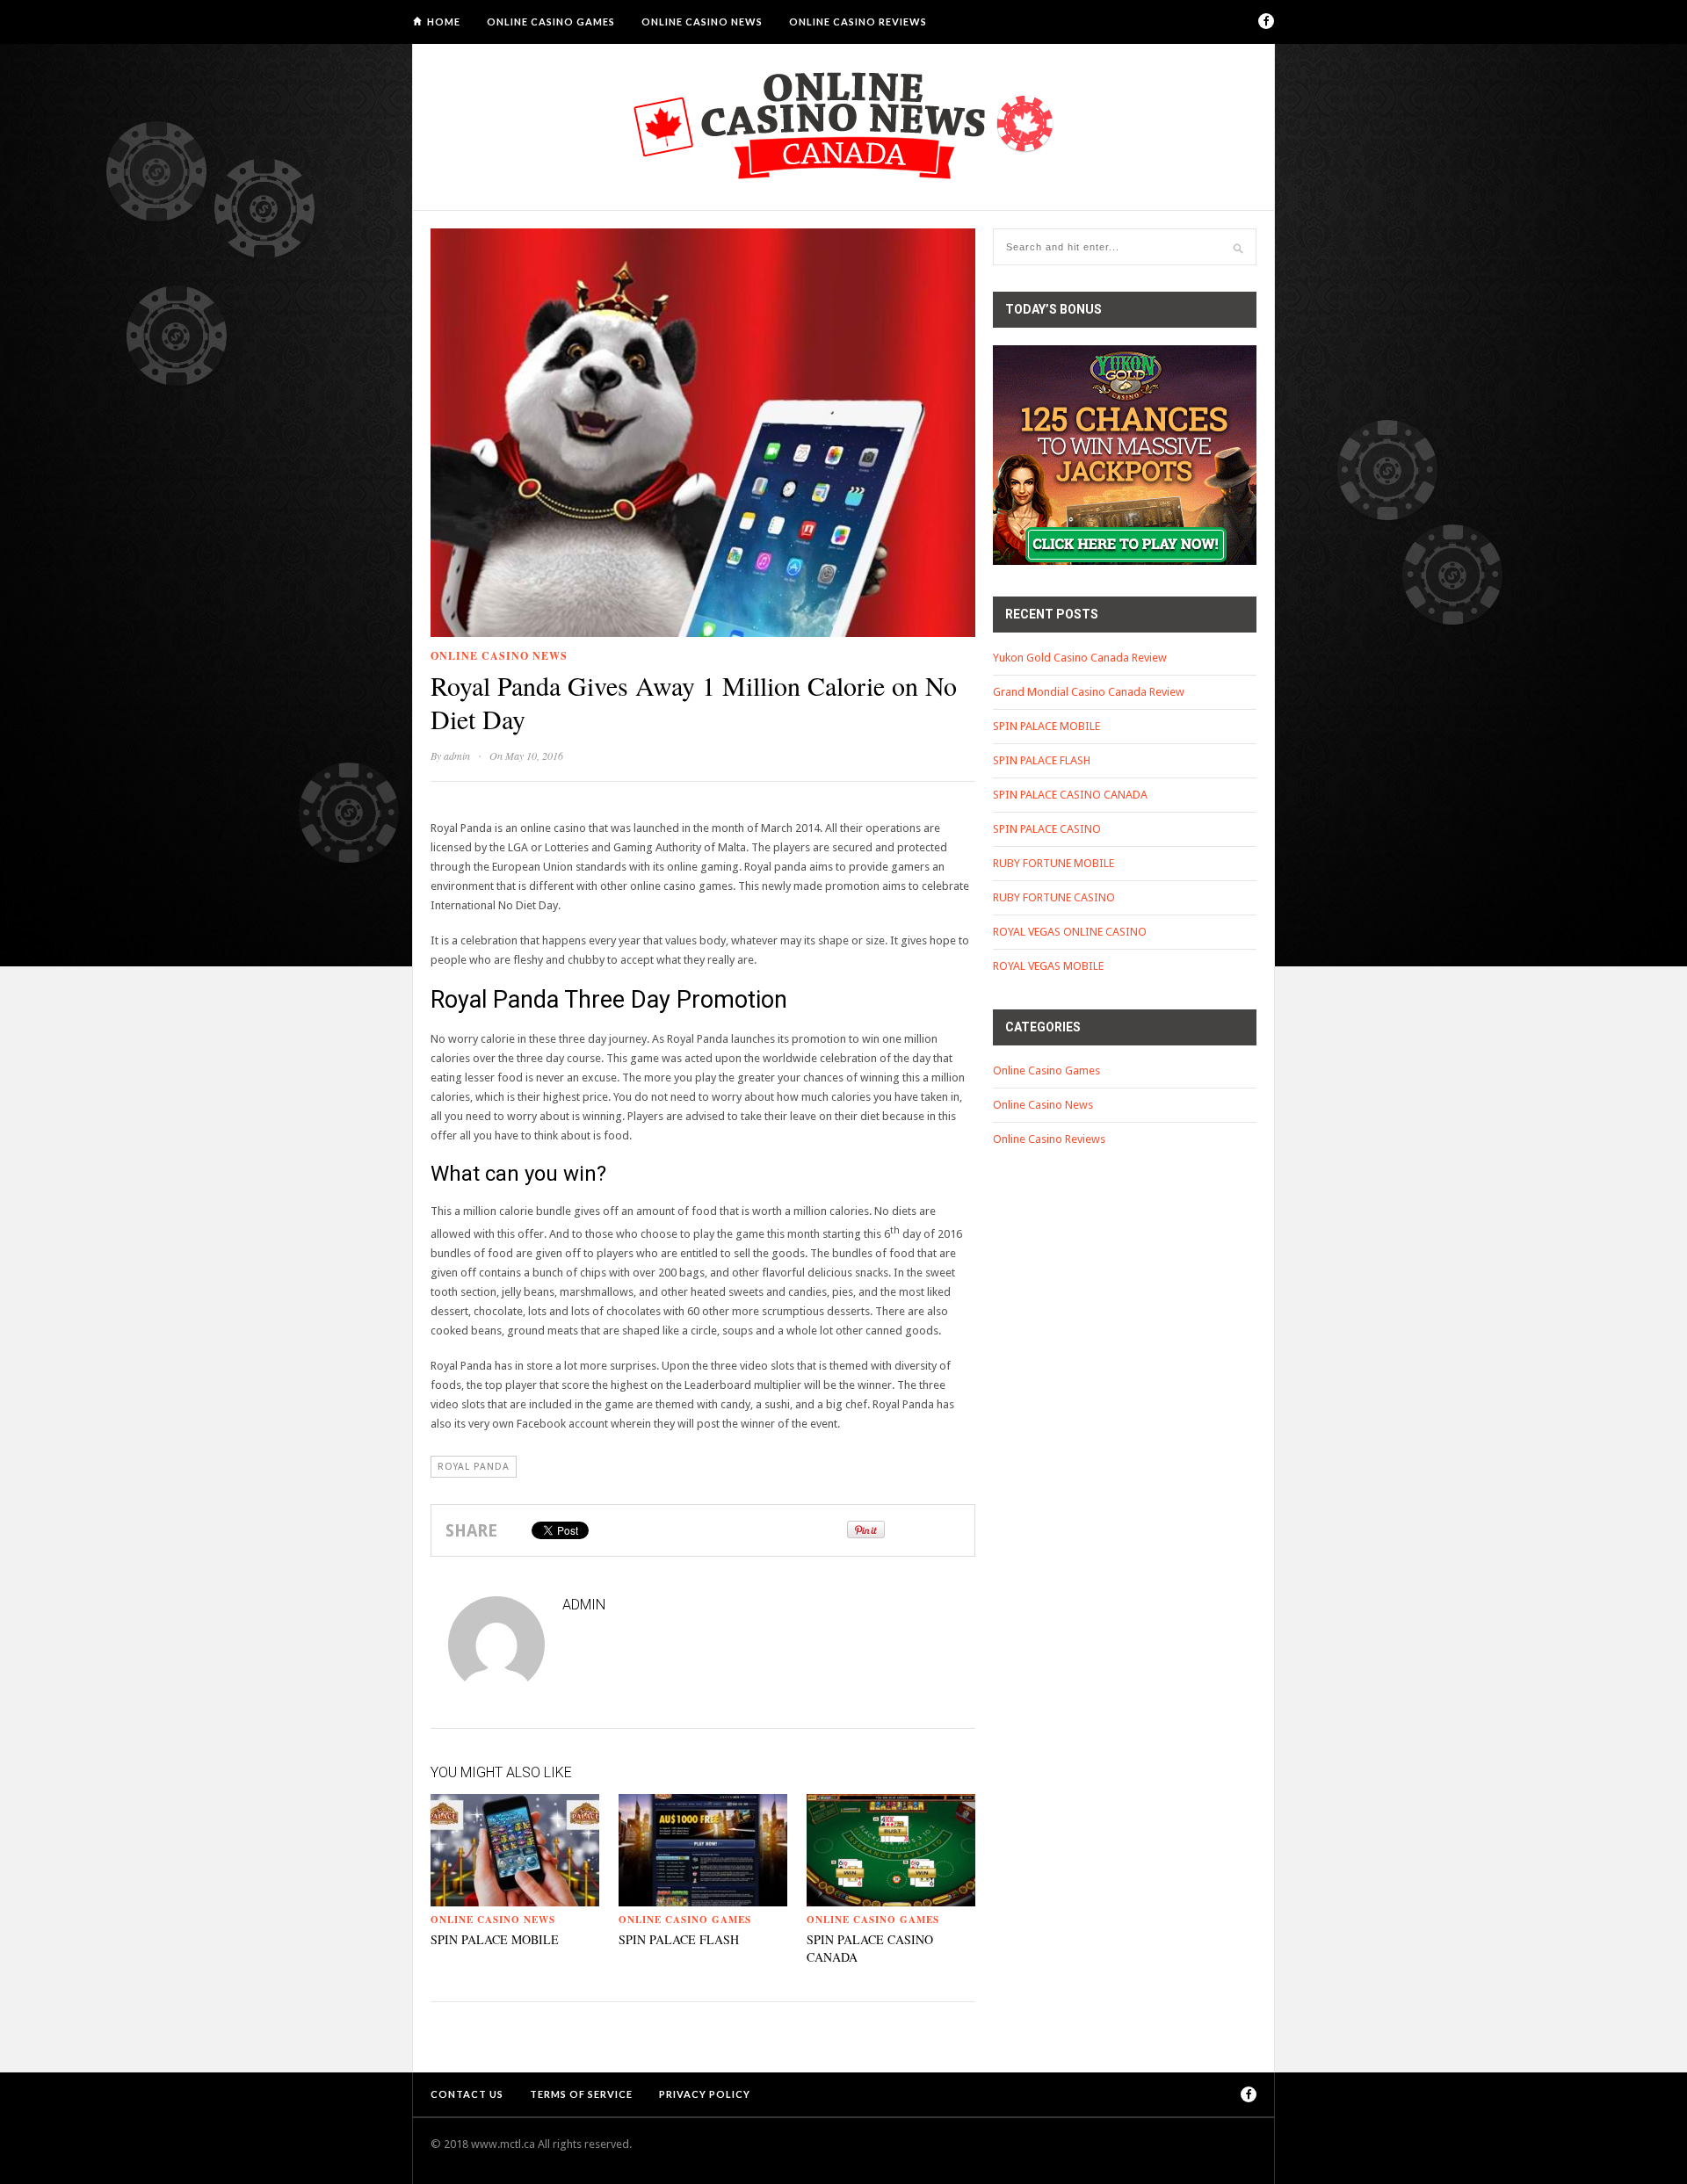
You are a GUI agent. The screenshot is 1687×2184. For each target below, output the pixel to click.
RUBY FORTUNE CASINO (1054, 897)
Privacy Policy (705, 2094)
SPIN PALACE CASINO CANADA (1070, 795)
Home (444, 22)
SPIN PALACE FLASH (679, 1939)
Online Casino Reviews (858, 22)
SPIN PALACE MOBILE (495, 1939)
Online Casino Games (551, 22)
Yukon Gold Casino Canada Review (1080, 658)
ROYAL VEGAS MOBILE (1048, 966)
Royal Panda (474, 1467)
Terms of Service (581, 2094)
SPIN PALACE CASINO (1047, 829)
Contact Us (467, 2094)
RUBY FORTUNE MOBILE (1053, 863)
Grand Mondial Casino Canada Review (1089, 692)
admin (457, 756)
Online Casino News (702, 22)
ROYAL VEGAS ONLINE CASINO (1070, 932)
